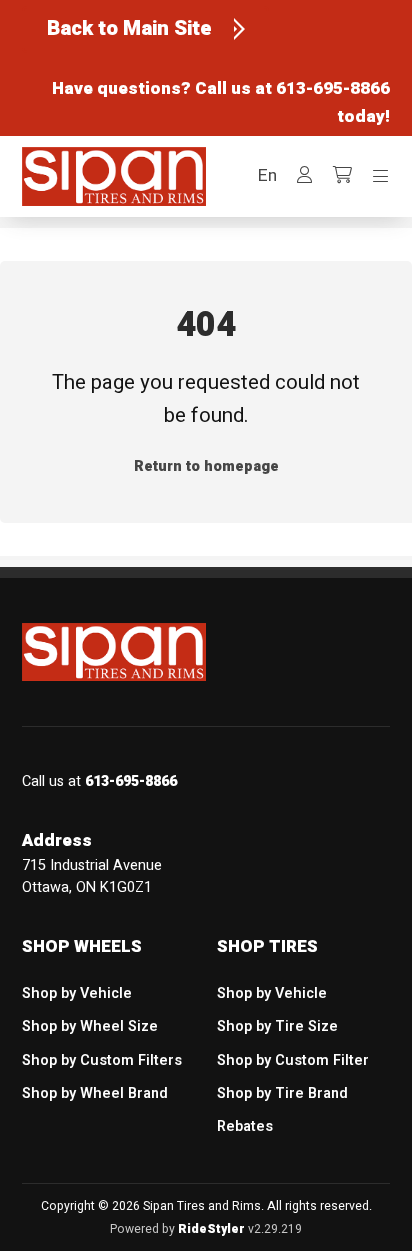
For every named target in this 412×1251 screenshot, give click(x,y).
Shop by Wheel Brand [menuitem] (95, 1093)
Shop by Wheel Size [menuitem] (90, 1026)
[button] (267, 176)
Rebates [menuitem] (245, 1126)
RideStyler (211, 1229)
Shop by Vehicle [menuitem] (77, 993)
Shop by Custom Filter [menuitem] (293, 1060)
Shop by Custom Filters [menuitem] (102, 1060)
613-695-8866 (333, 88)
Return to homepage (206, 466)
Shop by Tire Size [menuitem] (277, 1026)
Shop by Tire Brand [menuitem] (282, 1093)
